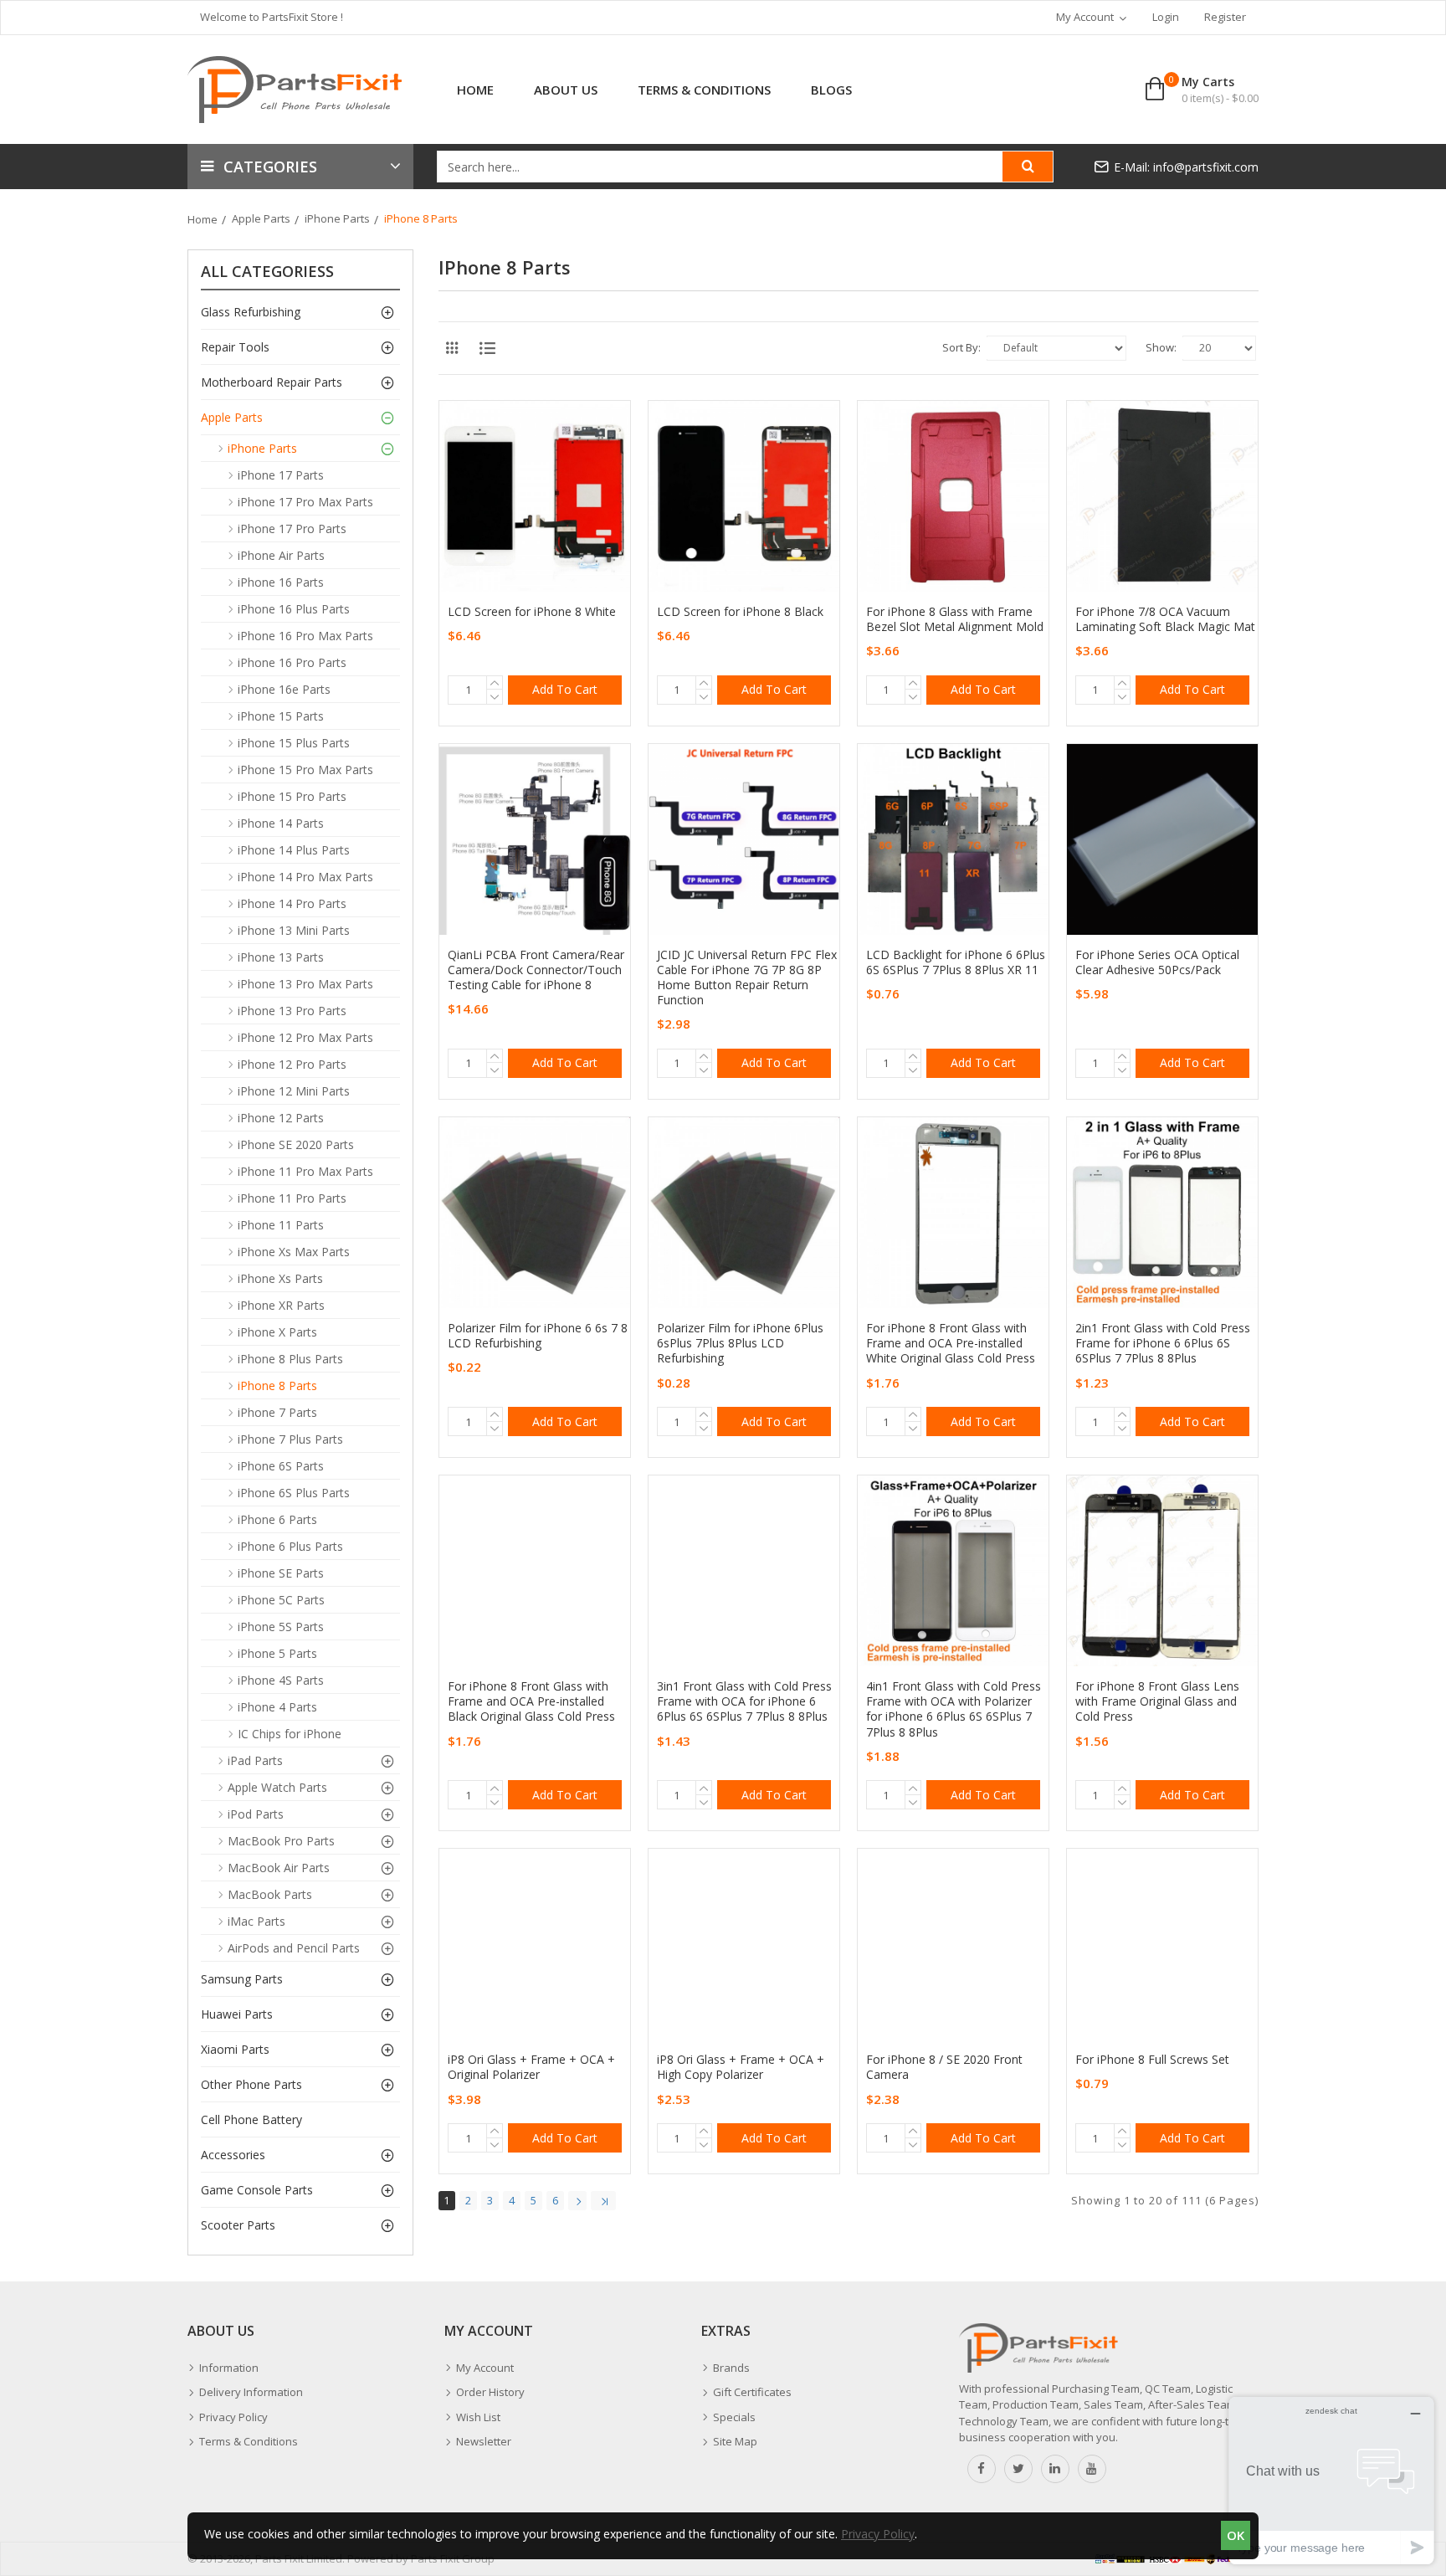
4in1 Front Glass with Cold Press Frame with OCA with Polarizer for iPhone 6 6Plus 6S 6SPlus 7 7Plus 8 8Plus (954, 1709)
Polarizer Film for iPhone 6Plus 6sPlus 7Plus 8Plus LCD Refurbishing (740, 1343)
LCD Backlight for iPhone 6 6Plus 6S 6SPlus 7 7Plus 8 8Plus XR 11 (956, 962)
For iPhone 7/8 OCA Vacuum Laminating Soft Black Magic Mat (1165, 619)
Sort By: (961, 347)
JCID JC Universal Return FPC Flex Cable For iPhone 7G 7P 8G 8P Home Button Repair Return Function (747, 978)
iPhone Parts (337, 218)
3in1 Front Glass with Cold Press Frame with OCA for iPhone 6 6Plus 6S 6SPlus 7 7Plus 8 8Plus (744, 1701)
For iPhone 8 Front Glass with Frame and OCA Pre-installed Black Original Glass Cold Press (531, 1701)
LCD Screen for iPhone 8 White (532, 612)
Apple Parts (261, 218)
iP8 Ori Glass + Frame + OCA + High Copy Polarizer (741, 2067)
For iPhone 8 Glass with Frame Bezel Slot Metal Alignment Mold (955, 619)
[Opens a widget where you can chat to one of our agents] (1331, 2480)
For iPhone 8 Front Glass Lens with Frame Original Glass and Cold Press (1157, 1701)
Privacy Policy (878, 2534)
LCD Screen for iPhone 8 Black (740, 612)
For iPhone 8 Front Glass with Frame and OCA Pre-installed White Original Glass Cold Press (951, 1343)
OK (1236, 2535)
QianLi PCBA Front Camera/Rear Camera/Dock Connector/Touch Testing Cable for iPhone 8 (536, 970)
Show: (1161, 347)
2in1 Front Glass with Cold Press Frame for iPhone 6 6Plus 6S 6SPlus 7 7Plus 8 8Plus (1163, 1343)
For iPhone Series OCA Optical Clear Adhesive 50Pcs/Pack (1157, 962)
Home (203, 219)
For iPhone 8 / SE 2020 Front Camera (944, 2067)
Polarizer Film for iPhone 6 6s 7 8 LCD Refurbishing (538, 1336)
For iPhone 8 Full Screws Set (1152, 2060)
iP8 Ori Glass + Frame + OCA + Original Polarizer (531, 2067)
